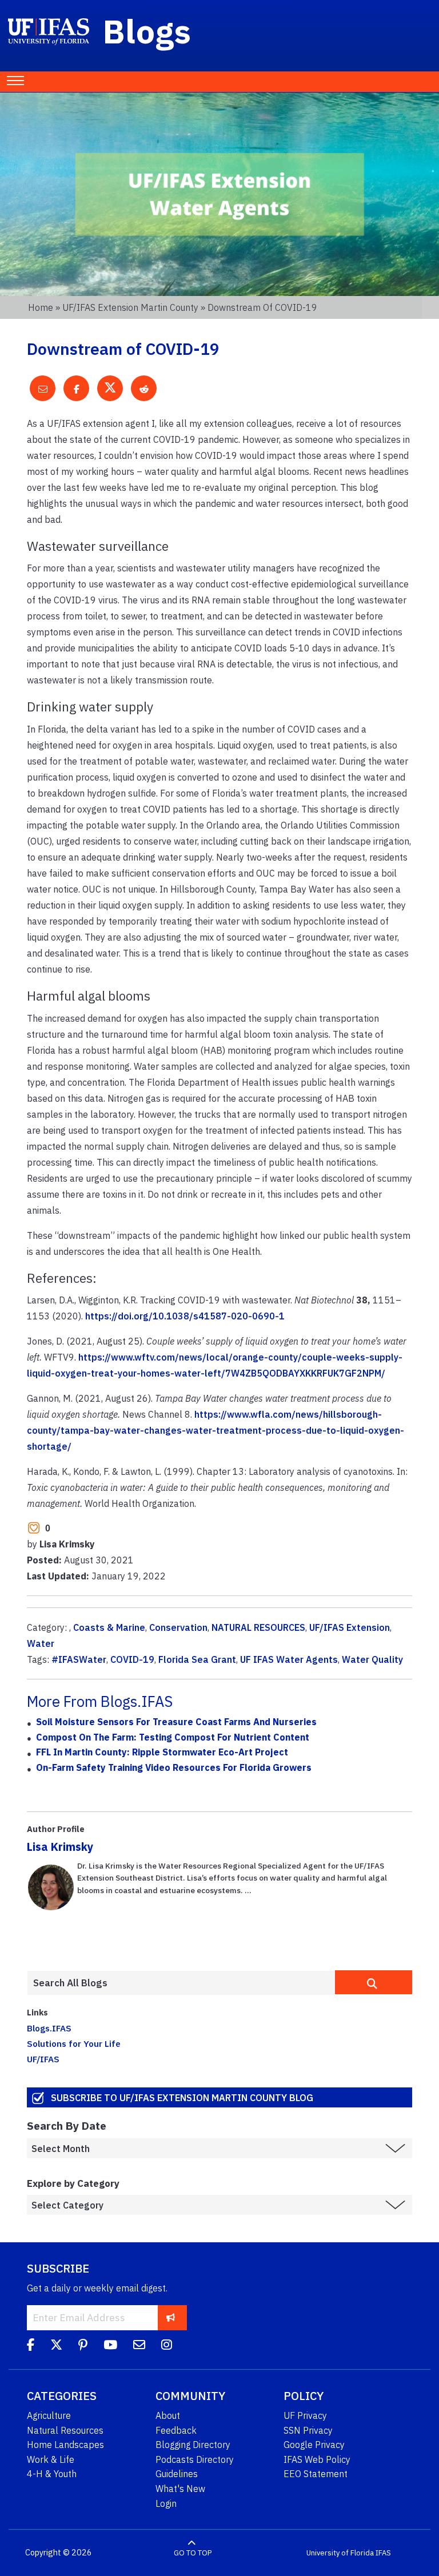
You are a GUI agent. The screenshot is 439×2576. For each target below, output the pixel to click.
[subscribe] (171, 2317)
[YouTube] (110, 2346)
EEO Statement (316, 2474)
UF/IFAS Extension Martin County (130, 307)
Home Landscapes (65, 2445)
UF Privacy (305, 2415)
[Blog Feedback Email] (139, 2346)
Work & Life (51, 2459)
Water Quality (372, 1659)
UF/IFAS (43, 2059)
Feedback (176, 2430)
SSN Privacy (308, 2430)
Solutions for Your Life (74, 2043)
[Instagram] (167, 2346)
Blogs (147, 31)
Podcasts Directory (195, 2459)
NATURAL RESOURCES (258, 1627)
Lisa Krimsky (60, 1847)
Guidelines (177, 2474)
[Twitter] (56, 2346)
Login (166, 2503)
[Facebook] (31, 2346)
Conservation (178, 1627)
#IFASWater (79, 1659)
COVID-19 (132, 1659)
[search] (374, 1982)
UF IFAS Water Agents (289, 1659)
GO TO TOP (193, 2553)
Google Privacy (314, 2445)
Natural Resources (65, 2430)
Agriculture (49, 2415)
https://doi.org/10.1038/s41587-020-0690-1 (185, 1316)
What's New (180, 2489)
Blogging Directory (193, 2445)
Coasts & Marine (109, 1627)
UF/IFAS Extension (350, 1627)
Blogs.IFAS (49, 2028)
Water (41, 1643)
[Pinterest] (83, 2346)
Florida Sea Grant (197, 1659)
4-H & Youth (52, 2474)
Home (41, 307)
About (168, 2415)
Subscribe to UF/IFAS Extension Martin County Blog (182, 2097)
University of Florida (340, 2553)
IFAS (383, 2553)
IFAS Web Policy (317, 2459)
